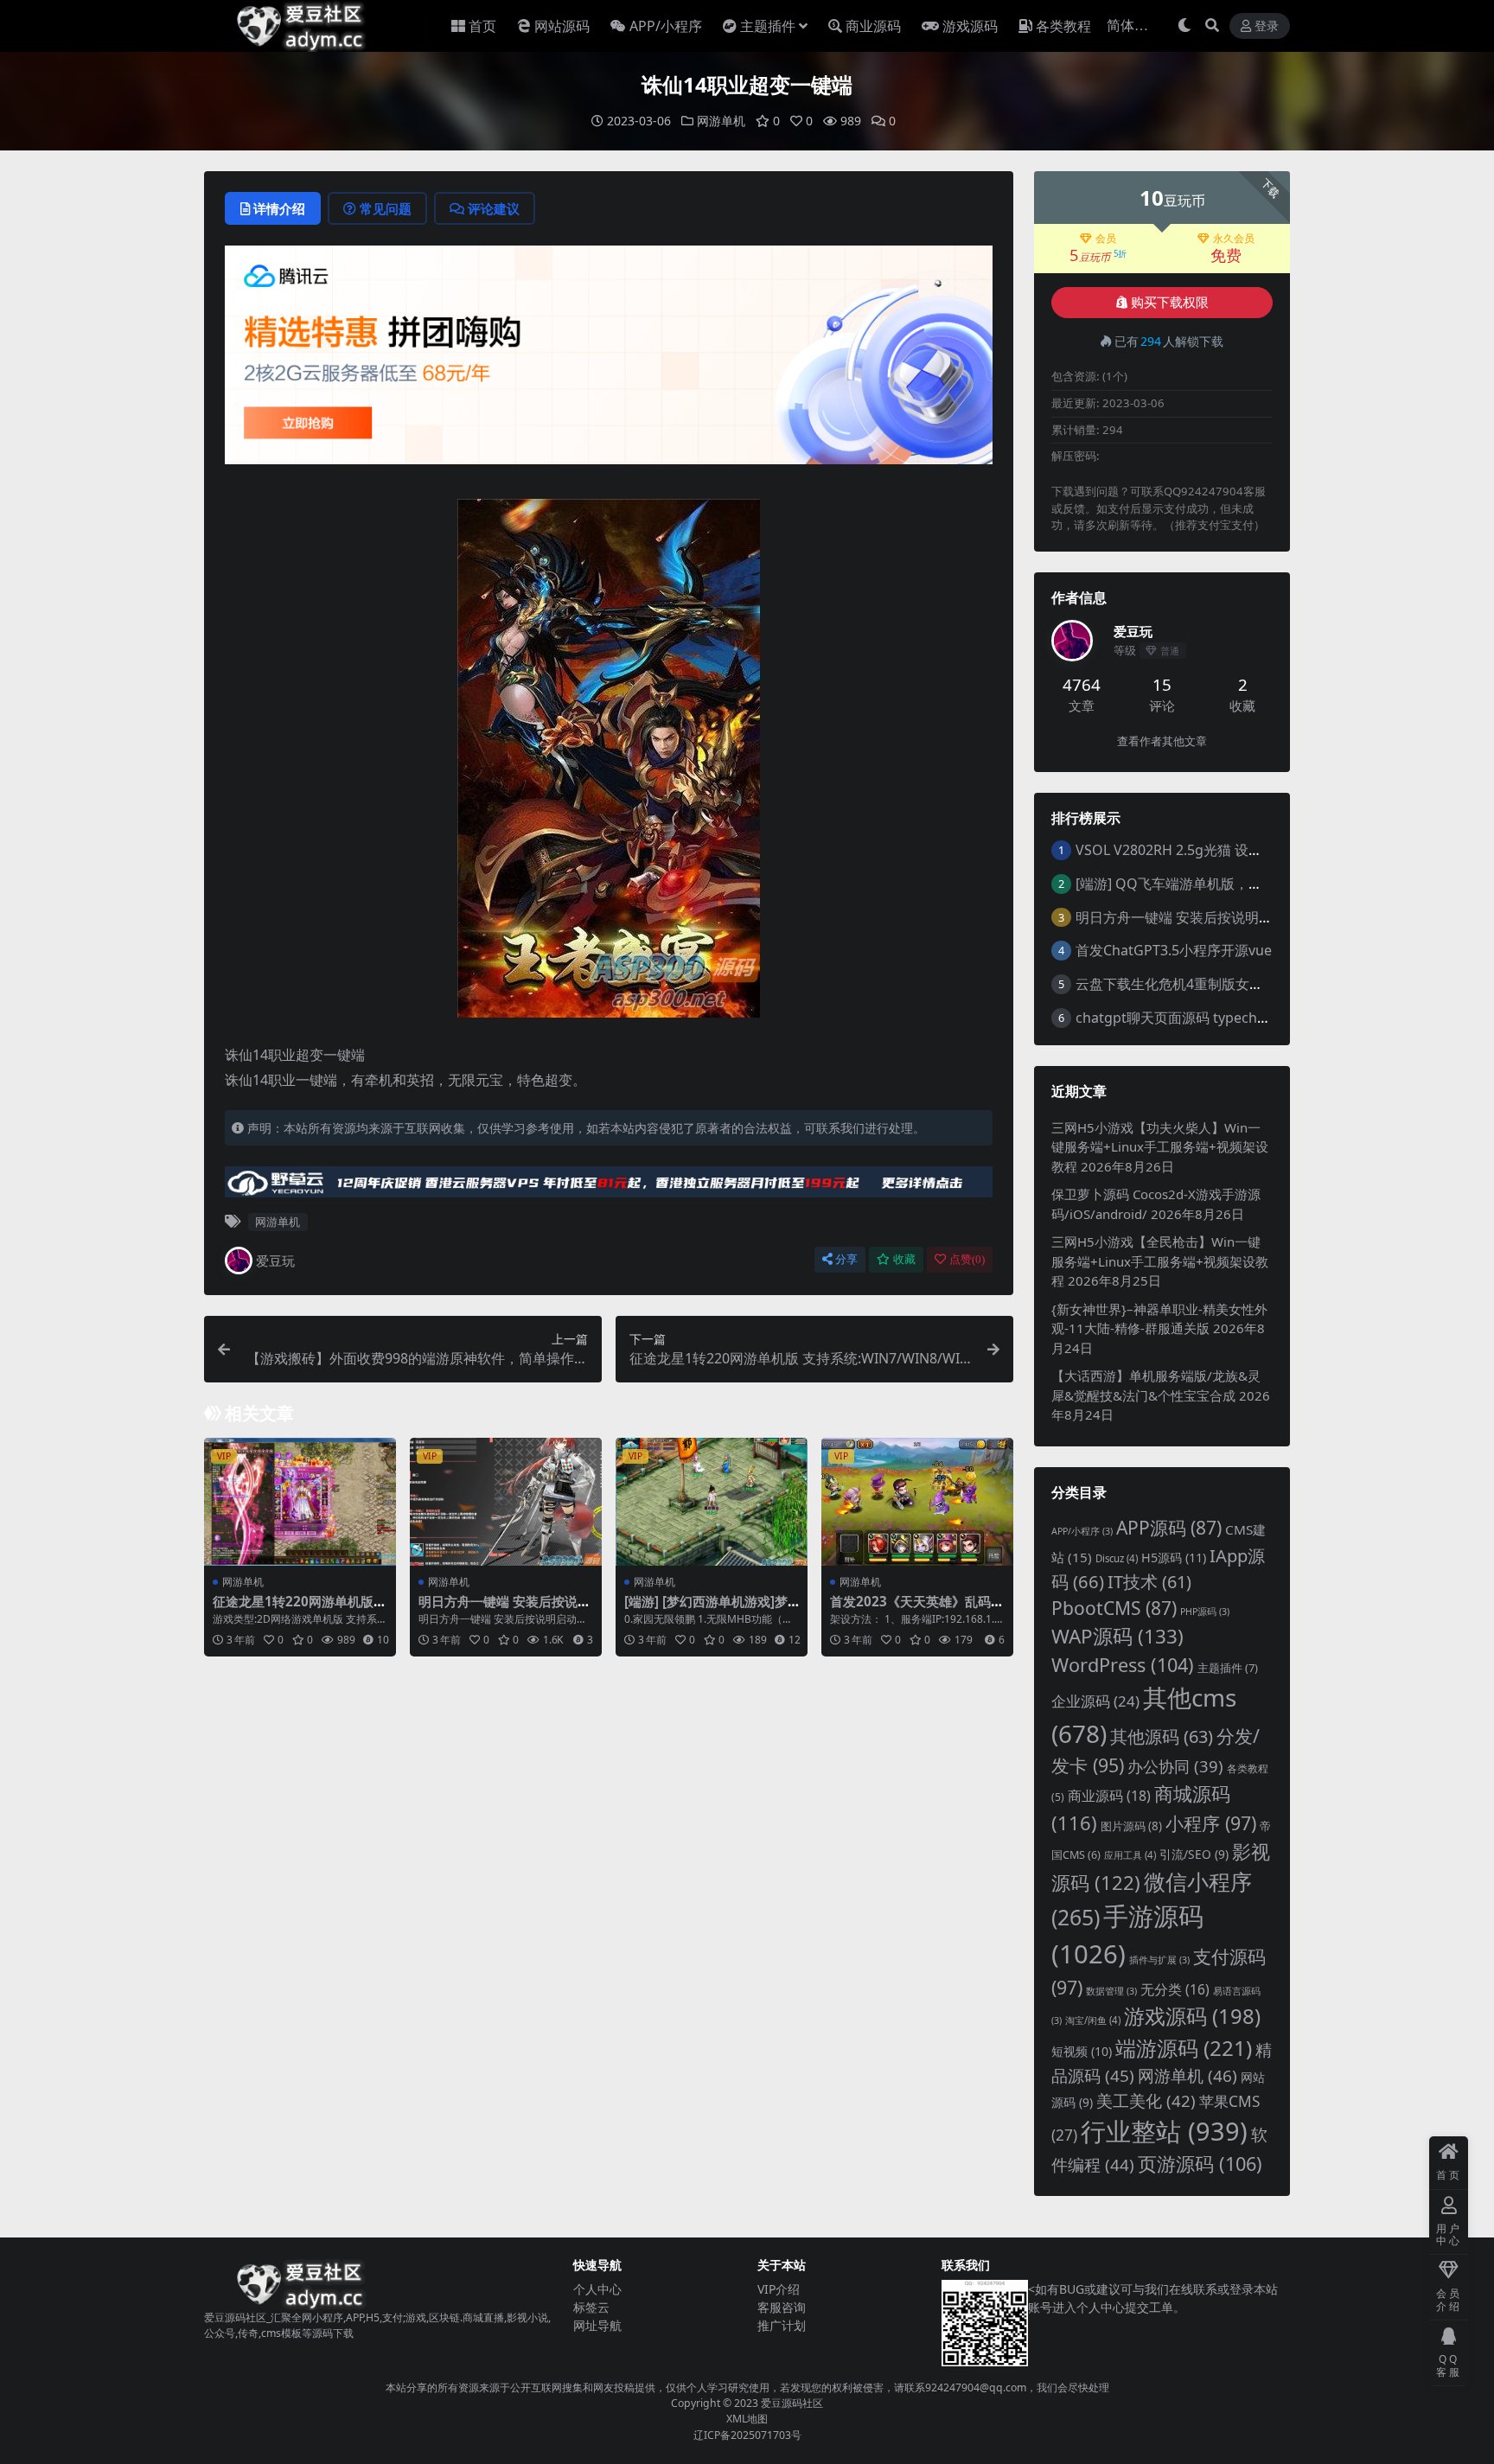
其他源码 (1162, 1736)
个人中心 (597, 2289)
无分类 (1175, 1989)
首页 (482, 26)
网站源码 (562, 26)
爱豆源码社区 (792, 2403)
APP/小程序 (666, 26)
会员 (1106, 239)
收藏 (904, 1259)
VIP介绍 (779, 2289)
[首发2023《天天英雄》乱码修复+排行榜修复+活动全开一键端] (917, 1502)
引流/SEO (1194, 1854)
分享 (846, 1259)
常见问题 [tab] (386, 208)
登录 (1267, 26)
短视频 (1082, 2051)
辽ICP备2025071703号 (747, 2435)
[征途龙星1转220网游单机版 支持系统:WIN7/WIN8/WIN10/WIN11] (300, 1502)
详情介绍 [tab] (279, 208)
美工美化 (1146, 2100)
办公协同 (1175, 1766)
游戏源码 (970, 26)
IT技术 (1149, 1582)
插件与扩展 (1159, 1960)
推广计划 (782, 2325)
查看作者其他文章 (1162, 741)
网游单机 (721, 121)
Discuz (1117, 1558)
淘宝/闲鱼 (1093, 2020)
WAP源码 (1117, 1636)
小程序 (1211, 1823)
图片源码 (1131, 1826)
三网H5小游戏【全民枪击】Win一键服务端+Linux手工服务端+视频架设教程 (1160, 1261)
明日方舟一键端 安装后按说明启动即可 (504, 1609)
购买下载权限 (1170, 303)
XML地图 (747, 2419)
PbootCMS (1114, 1608)
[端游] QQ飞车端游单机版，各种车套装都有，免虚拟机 (1245, 884)
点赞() (967, 1259)
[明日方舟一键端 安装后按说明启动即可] (506, 1502)
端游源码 (1184, 2048)
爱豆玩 (275, 1261)
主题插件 (768, 26)
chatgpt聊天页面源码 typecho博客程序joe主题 (1222, 1018)
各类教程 (1063, 26)
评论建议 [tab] (494, 208)
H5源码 (1174, 1558)
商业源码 (873, 26)
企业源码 (1095, 1701)
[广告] (609, 361)
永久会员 (1234, 239)
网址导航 (597, 2325)
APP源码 (1169, 1528)
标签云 (591, 2307)
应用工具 (1130, 1855)
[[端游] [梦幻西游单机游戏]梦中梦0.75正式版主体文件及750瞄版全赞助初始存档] (712, 1502)
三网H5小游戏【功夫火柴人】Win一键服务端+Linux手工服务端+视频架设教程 (1160, 1147)
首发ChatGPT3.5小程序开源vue (1174, 950)
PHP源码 (1205, 1612)
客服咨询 (782, 2307)
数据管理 (1111, 1991)
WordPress (1123, 1665)
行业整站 (1164, 2131)
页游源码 (1200, 2164)
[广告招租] (609, 1187)
